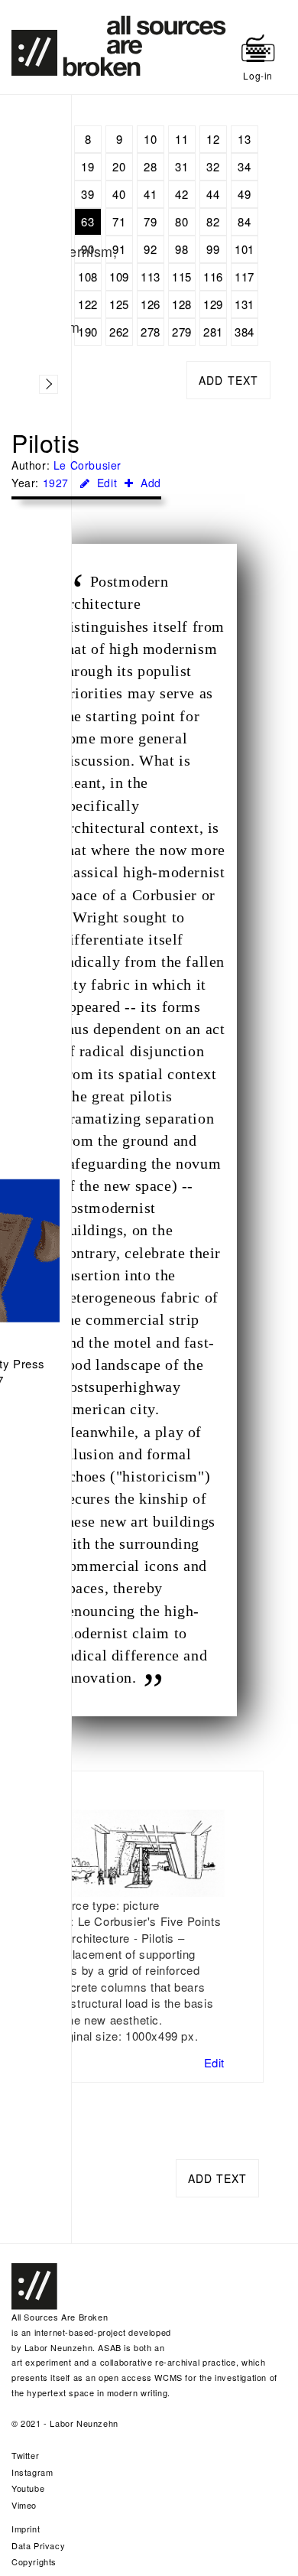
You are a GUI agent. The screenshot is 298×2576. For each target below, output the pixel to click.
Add (149, 483)
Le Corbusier (87, 465)
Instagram (32, 2472)
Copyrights (34, 2561)
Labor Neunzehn (58, 2347)
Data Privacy (38, 2545)
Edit (105, 483)
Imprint (26, 2529)
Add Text (228, 380)
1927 (56, 483)
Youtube (28, 2488)
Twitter (25, 2455)
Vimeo (24, 2505)
